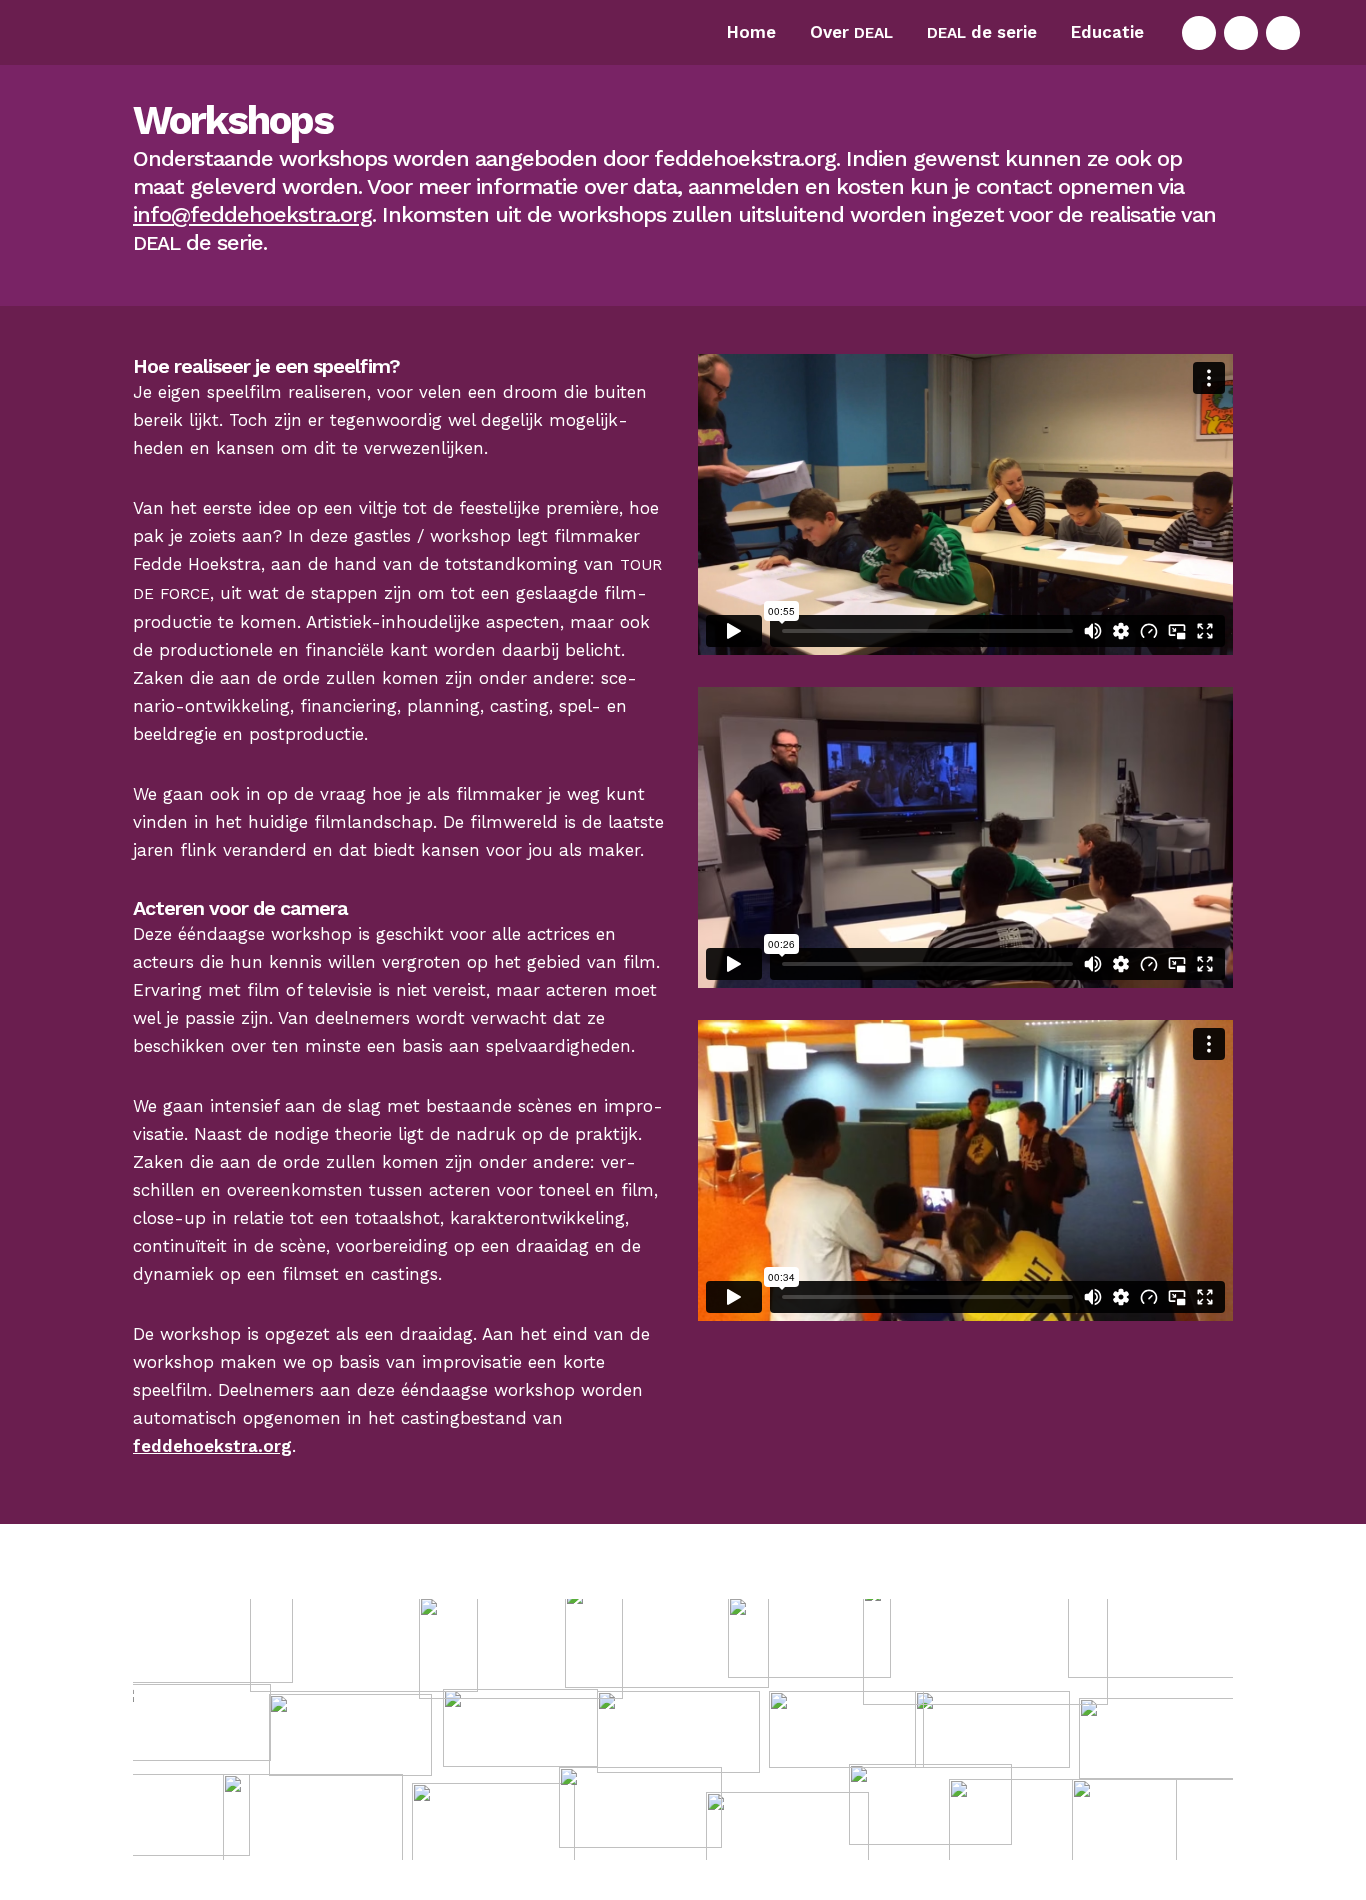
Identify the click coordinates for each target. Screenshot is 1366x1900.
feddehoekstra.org (212, 1446)
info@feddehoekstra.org (252, 214)
